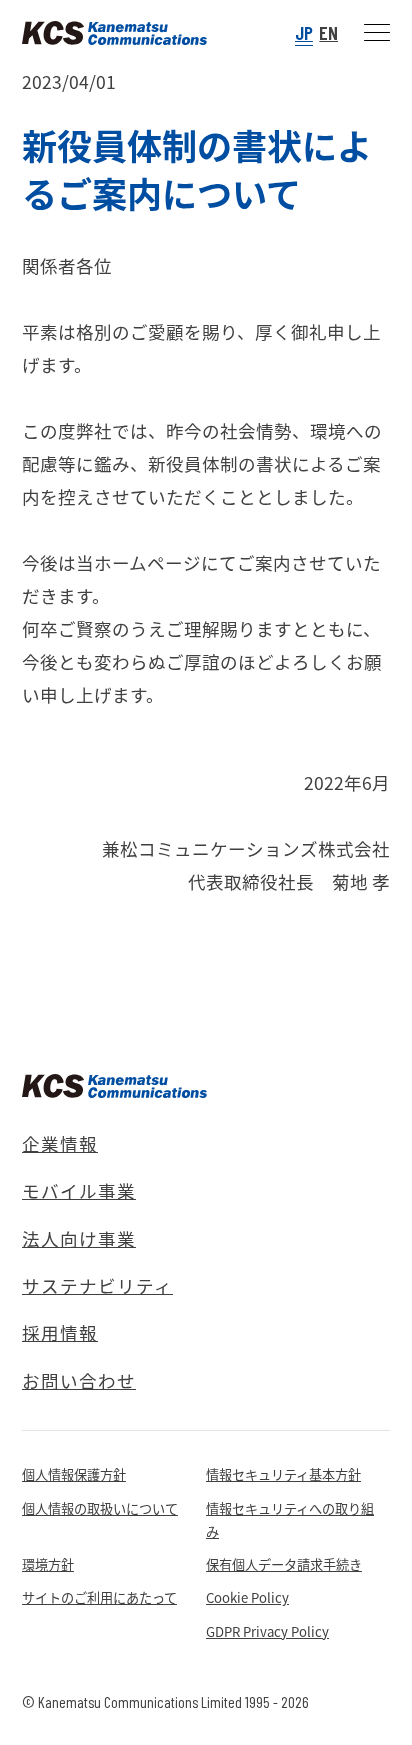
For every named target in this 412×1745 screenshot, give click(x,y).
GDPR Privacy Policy (267, 1631)
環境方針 (48, 1564)
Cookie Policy (247, 1597)
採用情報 (60, 1332)
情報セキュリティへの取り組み (290, 1520)
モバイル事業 (79, 1190)
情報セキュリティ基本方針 (283, 1474)
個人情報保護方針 (74, 1474)
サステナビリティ (97, 1285)
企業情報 (60, 1143)
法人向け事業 (79, 1238)
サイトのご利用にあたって (99, 1597)
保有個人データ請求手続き (284, 1564)
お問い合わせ (79, 1380)
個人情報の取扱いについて (100, 1508)
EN (328, 32)
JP (304, 32)
